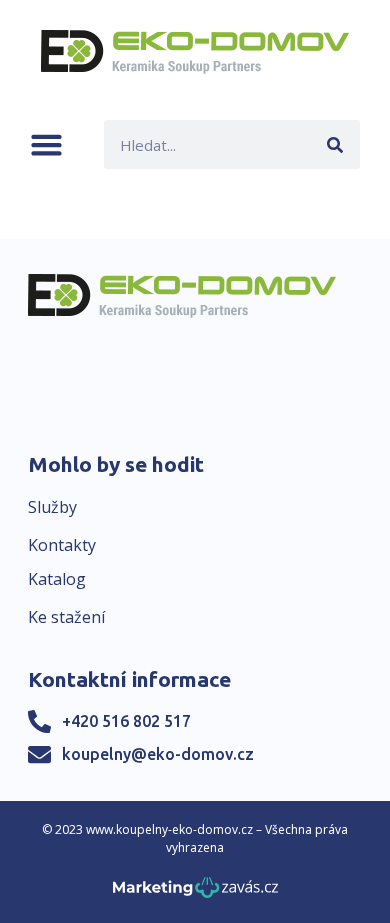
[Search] (335, 144)
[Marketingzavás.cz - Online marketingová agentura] (195, 893)
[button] (46, 144)
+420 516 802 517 (126, 721)
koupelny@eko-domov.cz (158, 754)
